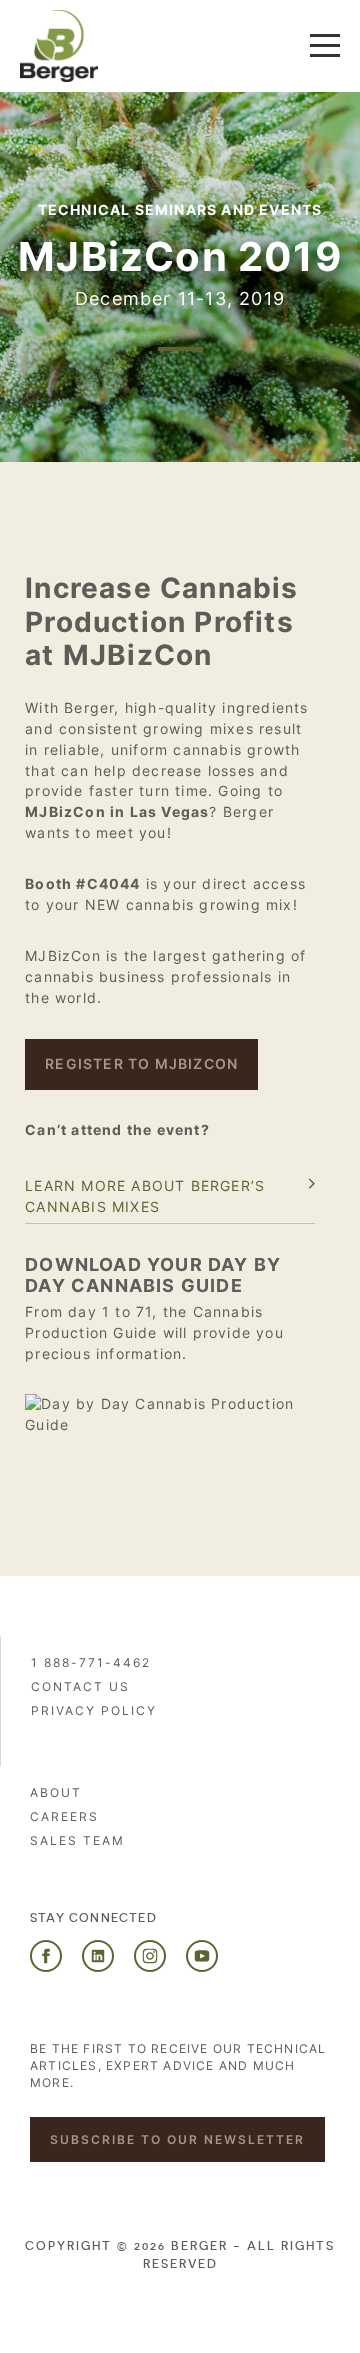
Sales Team (77, 1840)
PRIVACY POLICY (94, 1710)
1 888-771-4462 (91, 1662)
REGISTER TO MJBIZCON (141, 1063)
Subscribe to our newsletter (177, 2139)
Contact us (80, 1686)
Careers (64, 1816)
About (56, 1792)
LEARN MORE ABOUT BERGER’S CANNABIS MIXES (145, 1196)
